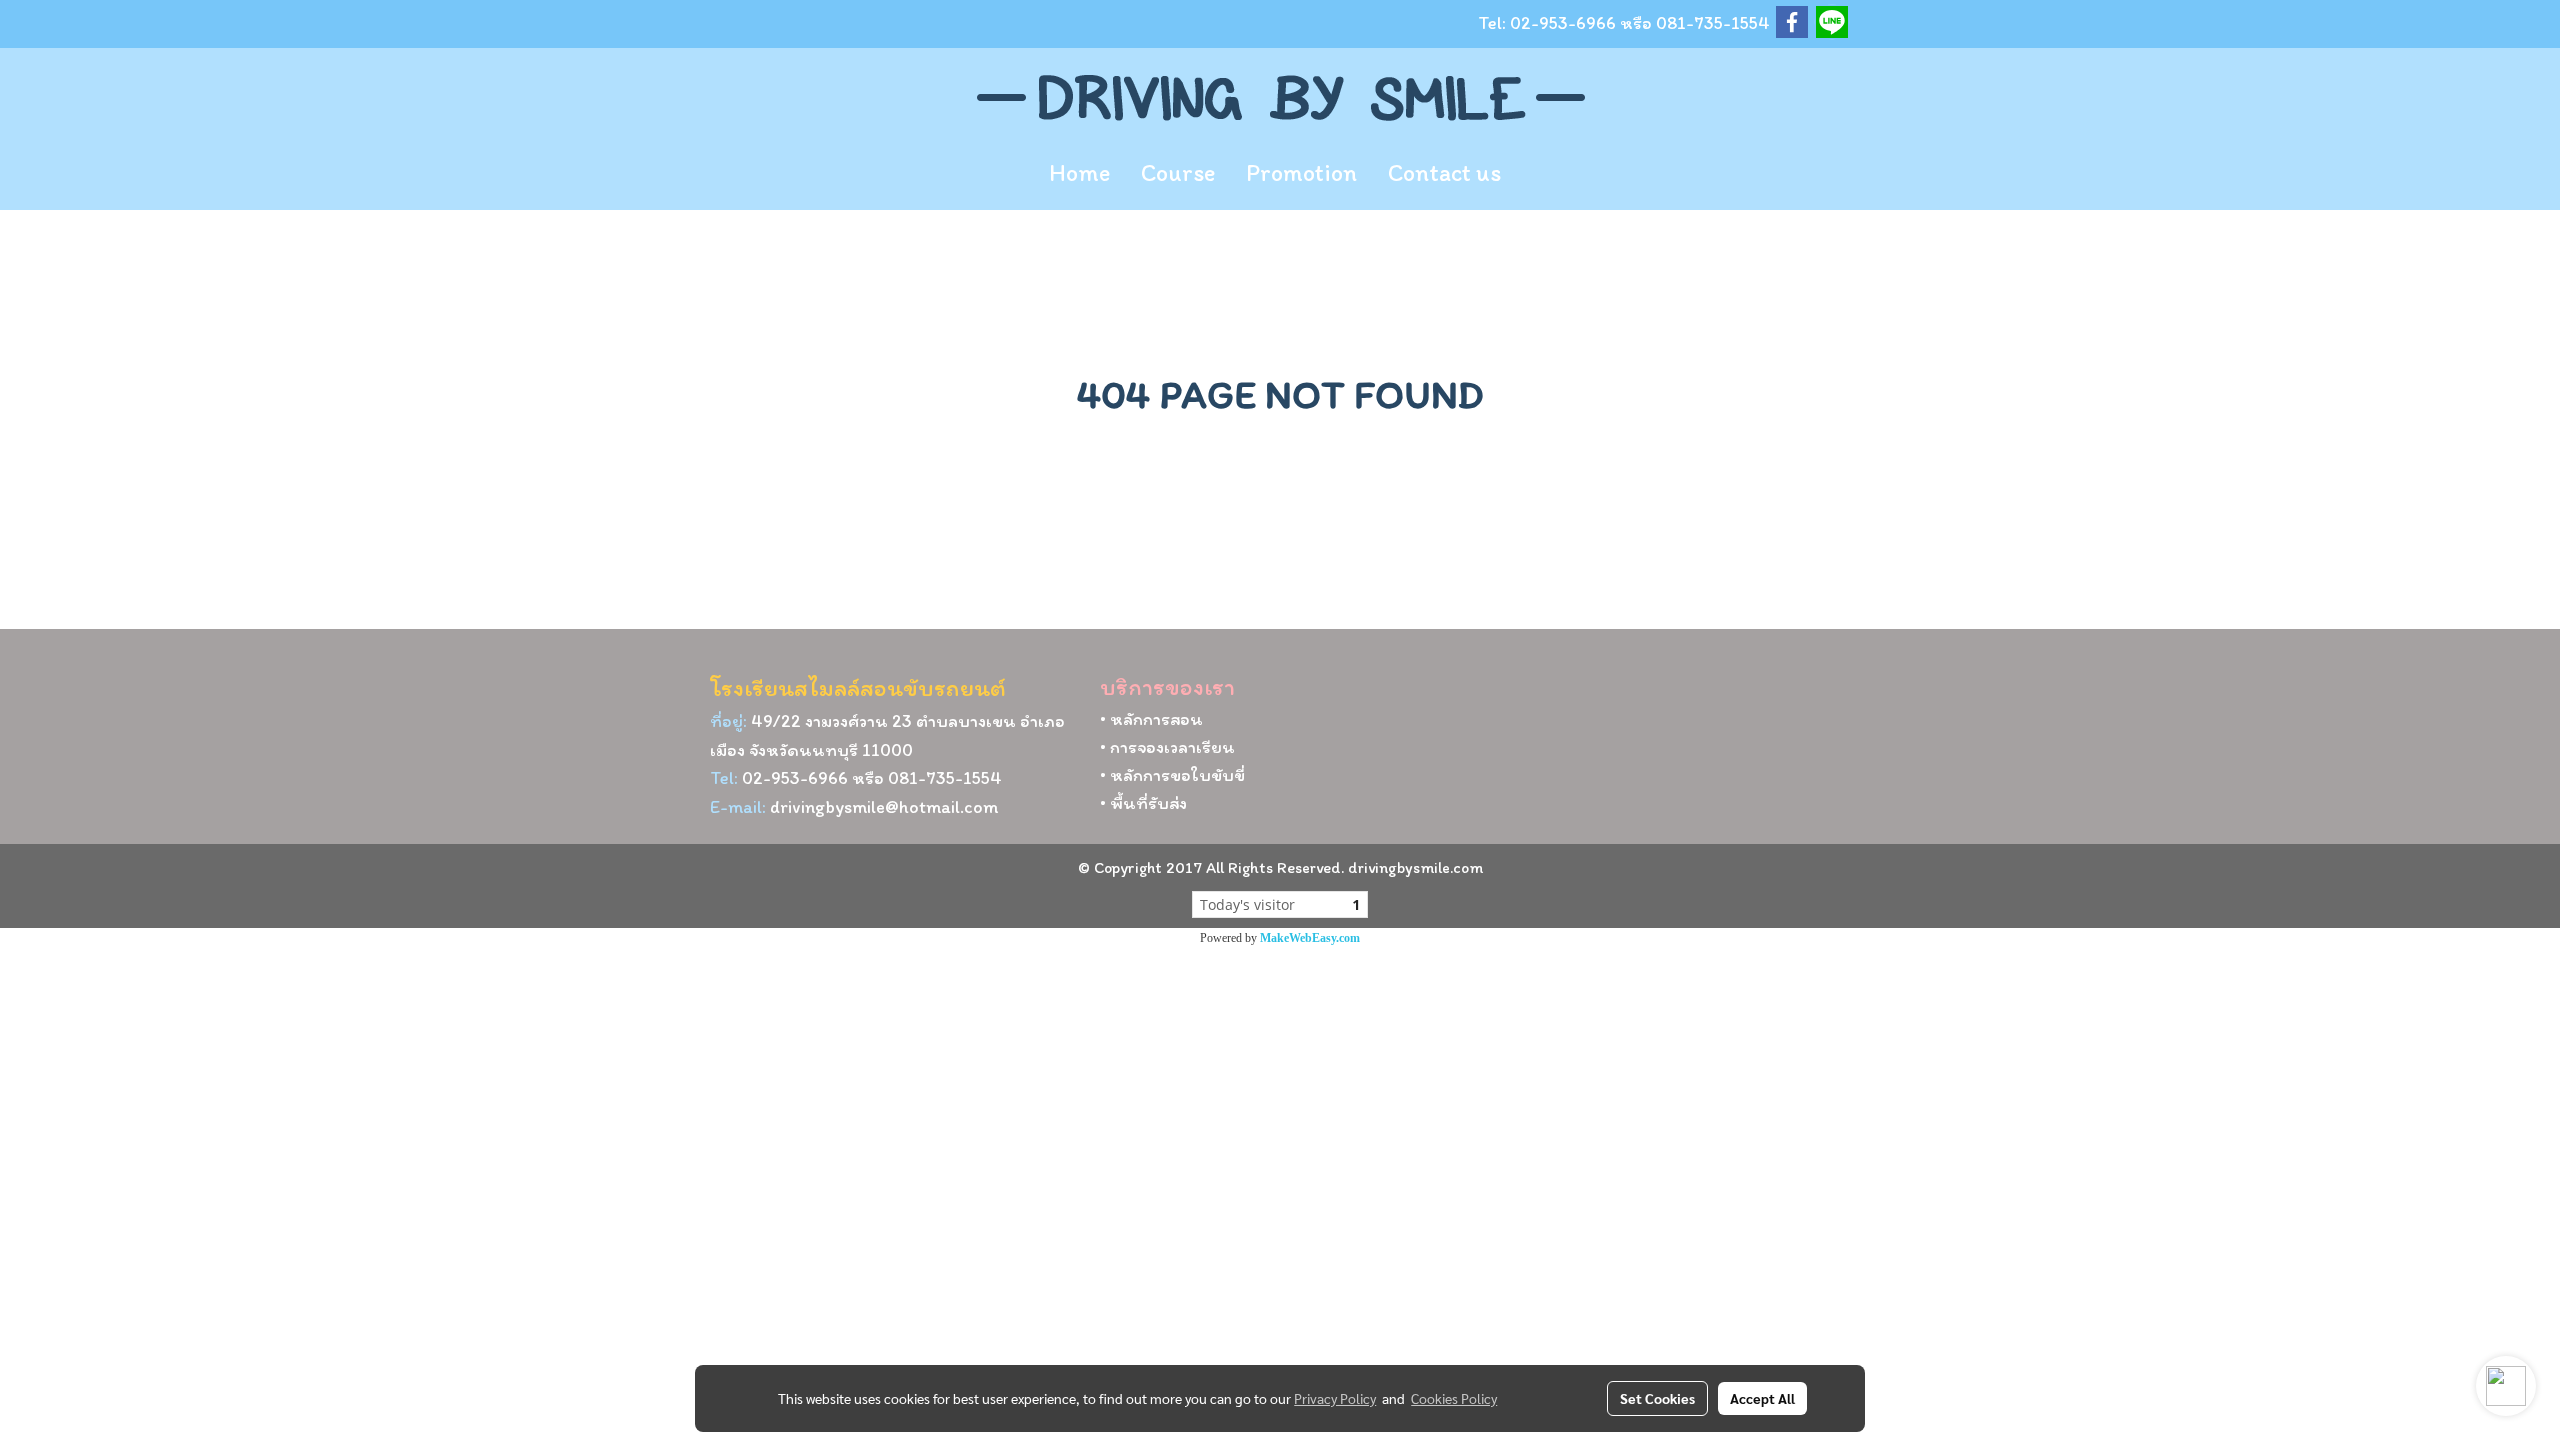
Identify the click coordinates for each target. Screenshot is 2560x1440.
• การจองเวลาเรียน (1167, 747)
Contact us (1444, 172)
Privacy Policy (1335, 1398)
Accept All (1762, 1398)
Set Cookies (1657, 1398)
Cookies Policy (1454, 1398)
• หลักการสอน (1151, 719)
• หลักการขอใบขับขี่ (1172, 775)
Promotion (1301, 172)
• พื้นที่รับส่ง (1143, 803)
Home (1079, 172)
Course (1178, 172)
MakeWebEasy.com (1310, 938)
